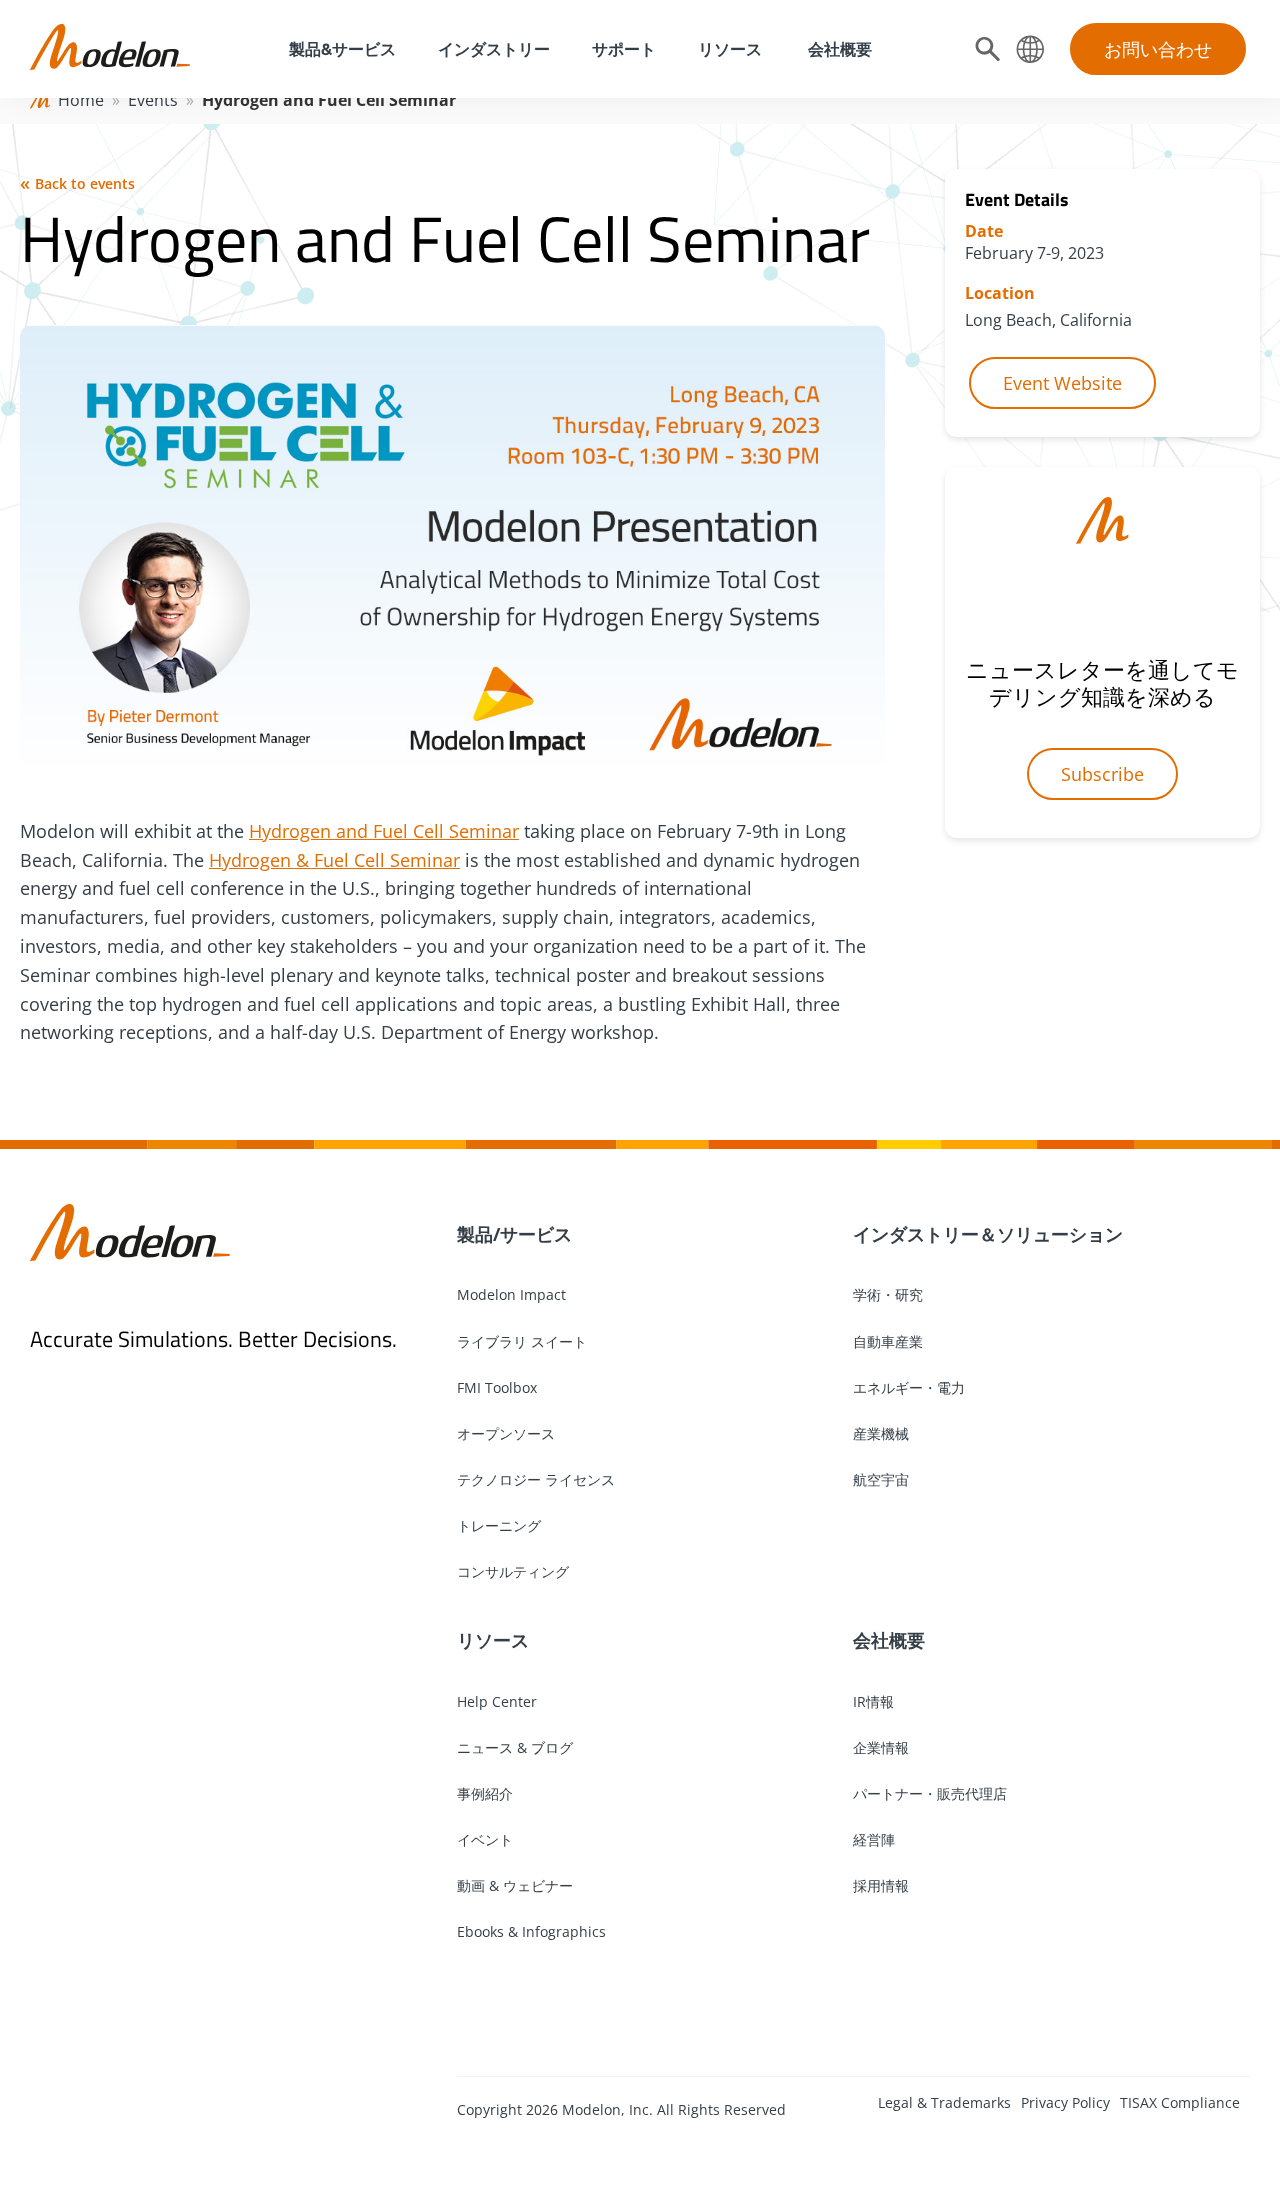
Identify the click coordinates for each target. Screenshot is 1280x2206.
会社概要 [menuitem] (838, 49)
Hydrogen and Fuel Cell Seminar (384, 831)
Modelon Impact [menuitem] (511, 1294)
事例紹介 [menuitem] (485, 1793)
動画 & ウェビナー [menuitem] (515, 1885)
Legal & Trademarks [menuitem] (944, 2102)
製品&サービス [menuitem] (340, 49)
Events (153, 100)
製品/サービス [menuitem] (514, 1234)
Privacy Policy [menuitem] (1065, 2102)
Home (81, 100)
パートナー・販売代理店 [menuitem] (930, 1793)
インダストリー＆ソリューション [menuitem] (988, 1234)
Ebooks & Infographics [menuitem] (531, 1931)
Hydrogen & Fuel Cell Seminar (334, 860)
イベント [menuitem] (485, 1839)
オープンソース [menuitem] (506, 1433)
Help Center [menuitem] (497, 1701)
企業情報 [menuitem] (881, 1747)
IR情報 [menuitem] (873, 1701)
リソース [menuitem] (730, 49)
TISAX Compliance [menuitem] (1180, 2102)
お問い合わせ (1158, 49)
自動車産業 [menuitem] (888, 1341)
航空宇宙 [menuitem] (881, 1479)
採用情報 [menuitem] (881, 1885)
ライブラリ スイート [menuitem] (522, 1341)
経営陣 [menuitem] (874, 1839)
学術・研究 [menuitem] (888, 1294)
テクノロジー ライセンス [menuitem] (536, 1479)
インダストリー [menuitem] (494, 49)
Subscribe (1102, 774)
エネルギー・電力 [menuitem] (909, 1387)
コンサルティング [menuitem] (513, 1571)
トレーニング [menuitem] (499, 1525)
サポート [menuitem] (624, 49)
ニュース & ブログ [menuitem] (515, 1747)
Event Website (1062, 383)
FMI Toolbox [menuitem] (497, 1387)
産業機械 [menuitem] (881, 1433)
